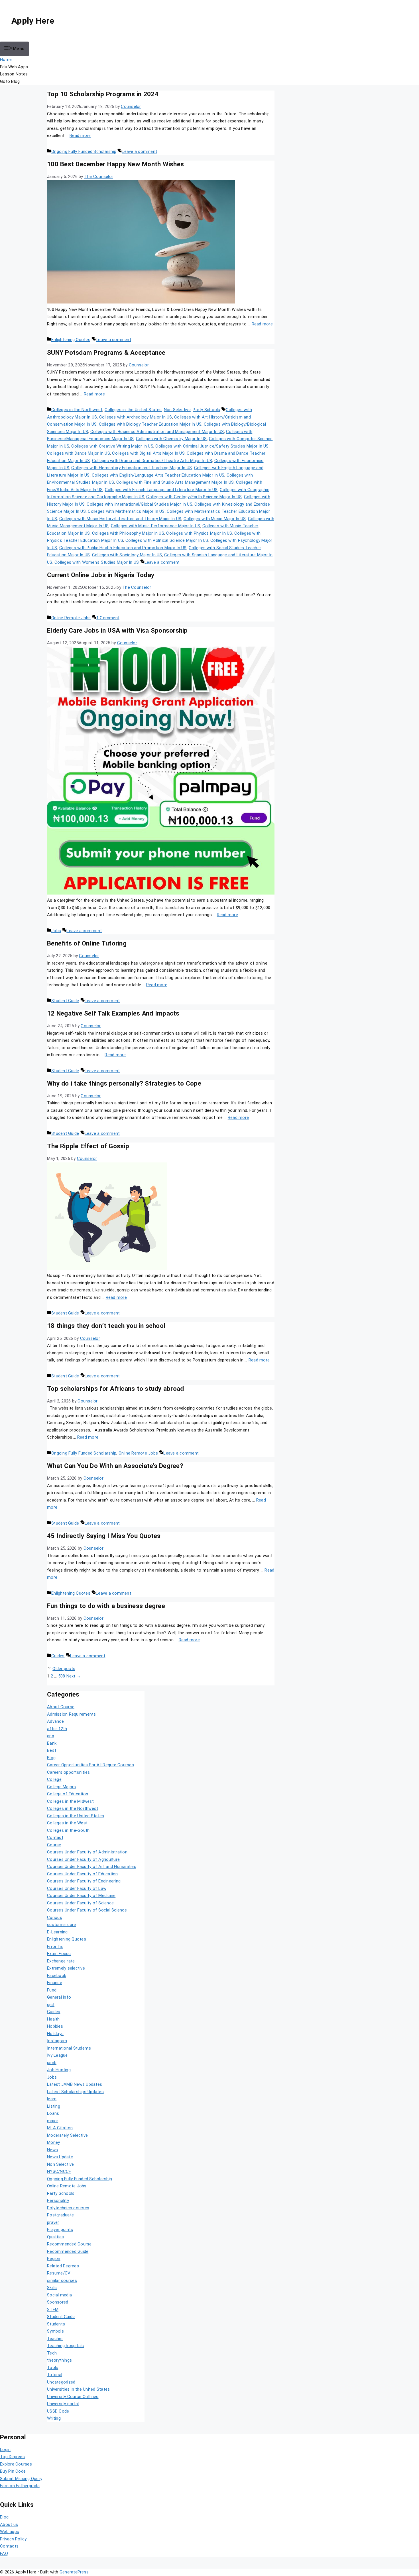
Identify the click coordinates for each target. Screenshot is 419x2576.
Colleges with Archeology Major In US (136, 417)
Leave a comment (139, 151)
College (54, 1779)
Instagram (57, 2041)
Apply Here (33, 21)
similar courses (62, 2280)
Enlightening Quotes (71, 340)
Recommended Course (69, 2244)
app (51, 1736)
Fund (52, 1990)
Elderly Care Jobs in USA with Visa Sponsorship (117, 630)
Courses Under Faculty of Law (77, 1888)
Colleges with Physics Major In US (199, 533)
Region (54, 2259)
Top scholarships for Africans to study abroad (115, 1389)
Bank (52, 1743)
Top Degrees (12, 2457)
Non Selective (177, 410)
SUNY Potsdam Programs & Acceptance (106, 352)
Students (56, 2324)
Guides (58, 1656)
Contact (55, 1837)
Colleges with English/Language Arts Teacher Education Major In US (158, 475)
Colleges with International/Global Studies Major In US (140, 504)
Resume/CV (59, 2273)
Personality (58, 2200)
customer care (61, 1925)
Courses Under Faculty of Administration (87, 1852)
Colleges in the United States (133, 410)
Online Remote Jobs (71, 618)
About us (9, 2524)
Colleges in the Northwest (77, 410)
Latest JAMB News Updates (75, 2084)
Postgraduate (60, 2215)
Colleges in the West (67, 1823)
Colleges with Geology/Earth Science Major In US (194, 497)
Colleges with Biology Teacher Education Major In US (150, 424)
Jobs (56, 931)
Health (53, 2019)
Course (54, 1845)
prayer (53, 2222)
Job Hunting (59, 2070)
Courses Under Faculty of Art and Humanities (92, 1867)
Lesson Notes (14, 74)
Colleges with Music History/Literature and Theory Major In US (120, 519)
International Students (69, 2048)
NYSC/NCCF (59, 2171)
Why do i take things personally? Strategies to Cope (124, 1083)
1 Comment (108, 618)
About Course (61, 1707)
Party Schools (206, 410)
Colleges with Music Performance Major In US (156, 526)
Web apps (10, 2532)
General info (59, 1997)
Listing (54, 2106)
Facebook (57, 1976)
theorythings (59, 2360)
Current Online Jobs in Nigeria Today (101, 575)
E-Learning (57, 1932)
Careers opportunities (68, 1772)
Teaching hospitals (66, 2346)
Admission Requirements (72, 1714)
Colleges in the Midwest (70, 1801)
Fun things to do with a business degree (106, 1606)
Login (5, 2450)
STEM (53, 2310)
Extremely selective (66, 1968)
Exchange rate (61, 1961)
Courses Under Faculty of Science (80, 1903)
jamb (52, 2063)
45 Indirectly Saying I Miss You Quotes (104, 1536)
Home (6, 60)
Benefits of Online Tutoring (87, 943)
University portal (63, 2404)
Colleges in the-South (68, 1830)
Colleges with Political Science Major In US (167, 540)
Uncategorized (61, 2382)
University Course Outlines (73, 2397)
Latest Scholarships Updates (75, 2092)
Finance (55, 1983)
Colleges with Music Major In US (215, 519)
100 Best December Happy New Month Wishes (115, 164)
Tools (53, 2368)
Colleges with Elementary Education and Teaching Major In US (132, 468)
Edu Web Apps (14, 67)
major (53, 2121)
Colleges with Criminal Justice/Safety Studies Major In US (212, 446)
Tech (52, 2353)
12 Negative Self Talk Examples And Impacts (113, 1013)
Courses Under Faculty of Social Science (87, 1910)
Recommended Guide (68, 2251)
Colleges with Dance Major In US (79, 453)
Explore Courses (16, 2464)
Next (74, 1676)
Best (52, 1750)
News (52, 2150)
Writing (54, 2418)
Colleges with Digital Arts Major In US (148, 453)
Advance (55, 1721)
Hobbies (55, 2026)
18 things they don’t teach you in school (106, 1326)
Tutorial (55, 2375)
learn (52, 2099)
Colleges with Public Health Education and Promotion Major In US (123, 548)
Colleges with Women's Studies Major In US (97, 562)
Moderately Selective (67, 2135)
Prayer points (60, 2230)
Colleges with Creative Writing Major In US (112, 446)
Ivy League (57, 2055)
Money (53, 2142)
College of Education (68, 1794)
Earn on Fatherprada (20, 2486)
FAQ (4, 2554)
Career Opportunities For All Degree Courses (90, 1765)
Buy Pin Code (13, 2471)
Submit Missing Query (21, 2479)
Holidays (55, 2034)
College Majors (62, 1787)
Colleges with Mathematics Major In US (126, 511)
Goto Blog (10, 81)
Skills (52, 2288)
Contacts (9, 2546)
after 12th (57, 1729)
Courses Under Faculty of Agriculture (83, 1859)
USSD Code (58, 2411)
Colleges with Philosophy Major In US (128, 533)
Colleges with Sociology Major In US (127, 555)
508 (62, 1676)
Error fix (55, 1947)
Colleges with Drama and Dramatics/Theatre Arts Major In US (152, 461)
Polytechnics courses (68, 2208)
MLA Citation (60, 2128)
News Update (60, 2157)
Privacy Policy (13, 2539)
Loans (53, 2113)
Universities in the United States (78, 2389)
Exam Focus (59, 1954)
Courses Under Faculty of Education (83, 1874)
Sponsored (58, 2302)
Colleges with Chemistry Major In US (171, 439)
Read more (80, 136)
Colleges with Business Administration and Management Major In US (157, 432)
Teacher (55, 2339)
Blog (51, 1758)
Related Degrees (63, 2266)
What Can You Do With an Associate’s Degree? (115, 1466)
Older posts (64, 1669)
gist (51, 2005)
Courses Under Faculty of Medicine (81, 1896)
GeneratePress (74, 2572)
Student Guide (65, 1001)
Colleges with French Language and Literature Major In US (161, 490)
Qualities (55, 2237)
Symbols (55, 2331)
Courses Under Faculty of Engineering (84, 1881)
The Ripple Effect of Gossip (88, 1146)
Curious (55, 1917)
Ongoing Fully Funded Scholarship (84, 151)
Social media (59, 2295)
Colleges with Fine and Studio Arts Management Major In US (175, 482)
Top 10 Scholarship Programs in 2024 (103, 94)
